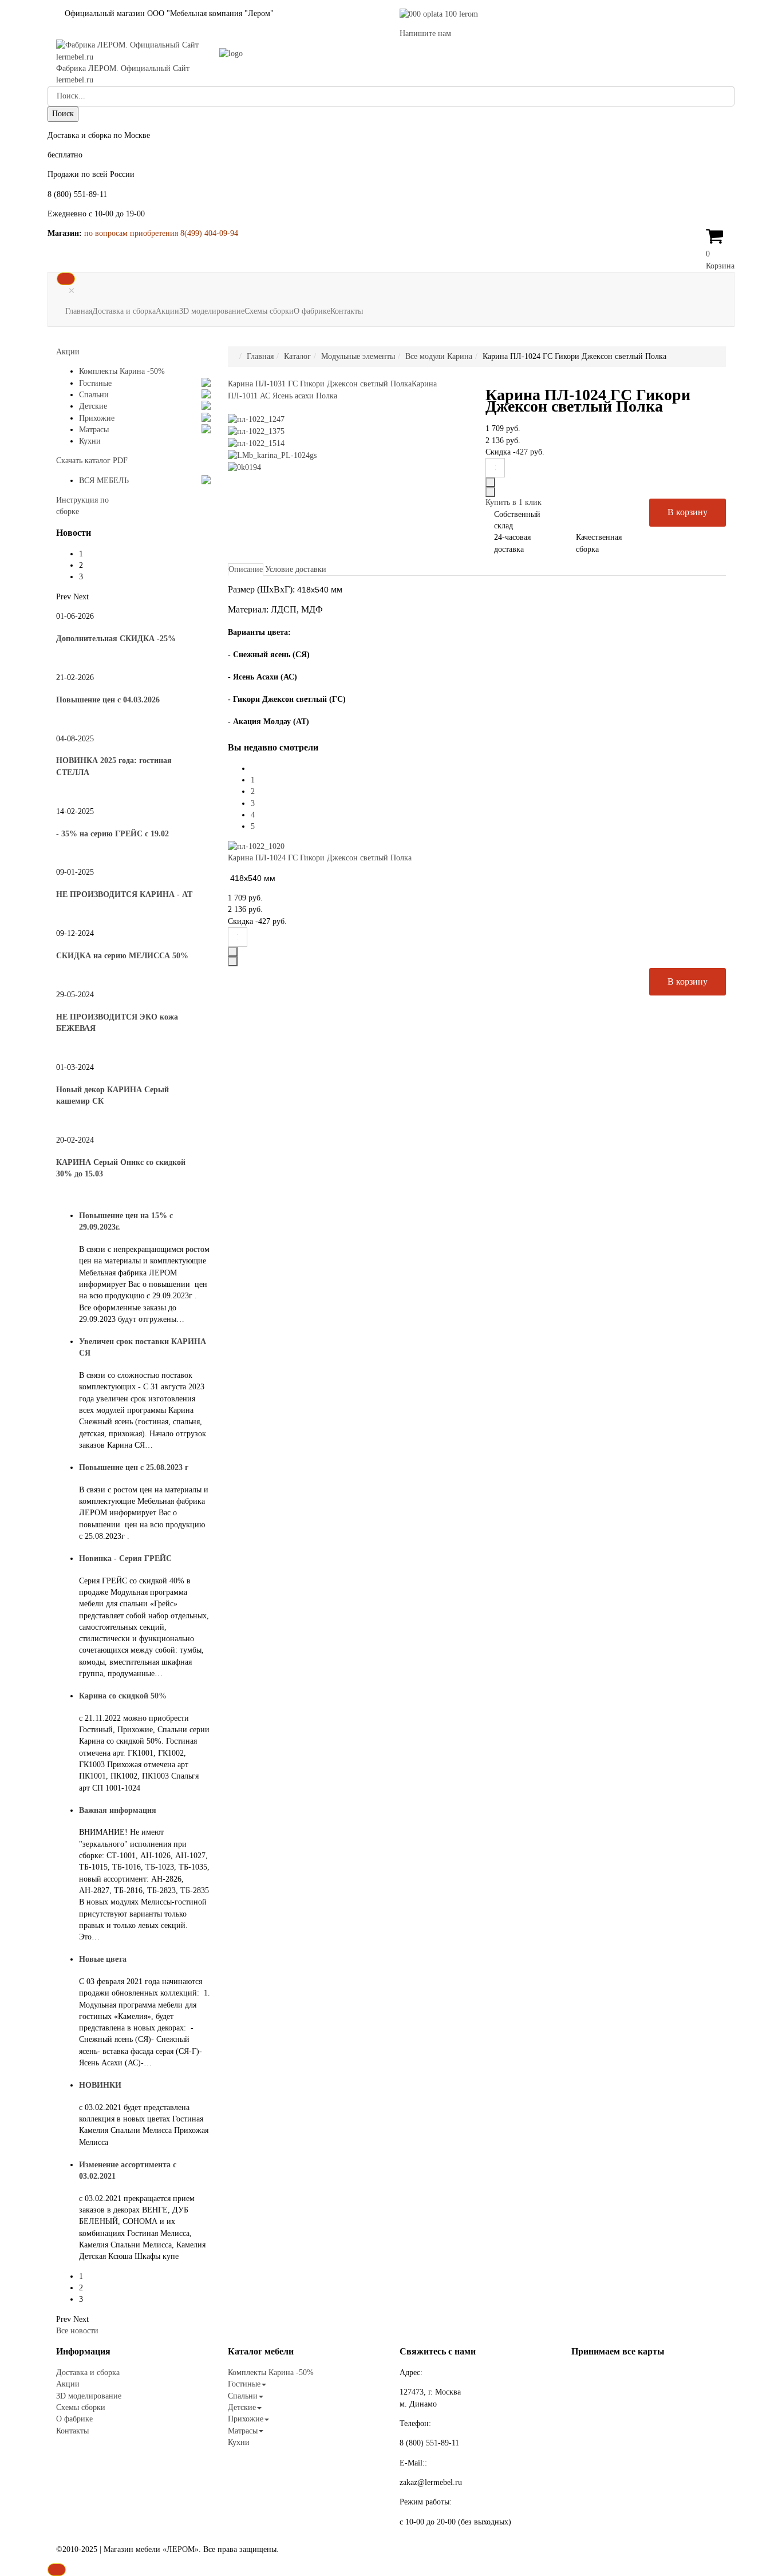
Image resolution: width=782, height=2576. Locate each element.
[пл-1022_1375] (256, 431)
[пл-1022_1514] (256, 443)
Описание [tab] (246, 569)
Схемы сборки (269, 311)
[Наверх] (57, 2570)
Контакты (347, 311)
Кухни (90, 441)
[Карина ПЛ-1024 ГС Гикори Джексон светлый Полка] (256, 846)
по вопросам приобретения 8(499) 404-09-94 (161, 233)
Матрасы (94, 430)
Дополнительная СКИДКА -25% (116, 639)
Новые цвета (103, 1959)
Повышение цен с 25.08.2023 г (134, 1467)
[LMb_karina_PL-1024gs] (272, 455)
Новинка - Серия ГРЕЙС (125, 1558)
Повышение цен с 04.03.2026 (108, 700)
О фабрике (312, 311)
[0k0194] (244, 467)
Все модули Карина (439, 356)
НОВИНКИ (100, 2085)
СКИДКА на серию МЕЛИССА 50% (122, 956)
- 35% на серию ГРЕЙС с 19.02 (112, 834)
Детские (93, 406)
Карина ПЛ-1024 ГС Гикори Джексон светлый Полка (320, 858)
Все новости (77, 2331)
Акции (167, 311)
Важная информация (118, 1810)
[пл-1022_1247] (256, 419)
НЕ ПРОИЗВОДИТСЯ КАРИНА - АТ (124, 894)
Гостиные (95, 383)
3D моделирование (212, 311)
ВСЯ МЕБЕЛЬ (104, 481)
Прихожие (97, 418)
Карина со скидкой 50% (123, 1696)
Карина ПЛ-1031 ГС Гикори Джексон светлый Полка (320, 384)
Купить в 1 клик (514, 502)
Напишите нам (425, 33)
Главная (79, 311)
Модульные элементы (358, 356)
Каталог (297, 356)
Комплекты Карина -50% (122, 371)
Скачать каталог (92, 461)
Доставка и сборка (124, 311)
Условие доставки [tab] (296, 569)
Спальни (94, 395)
